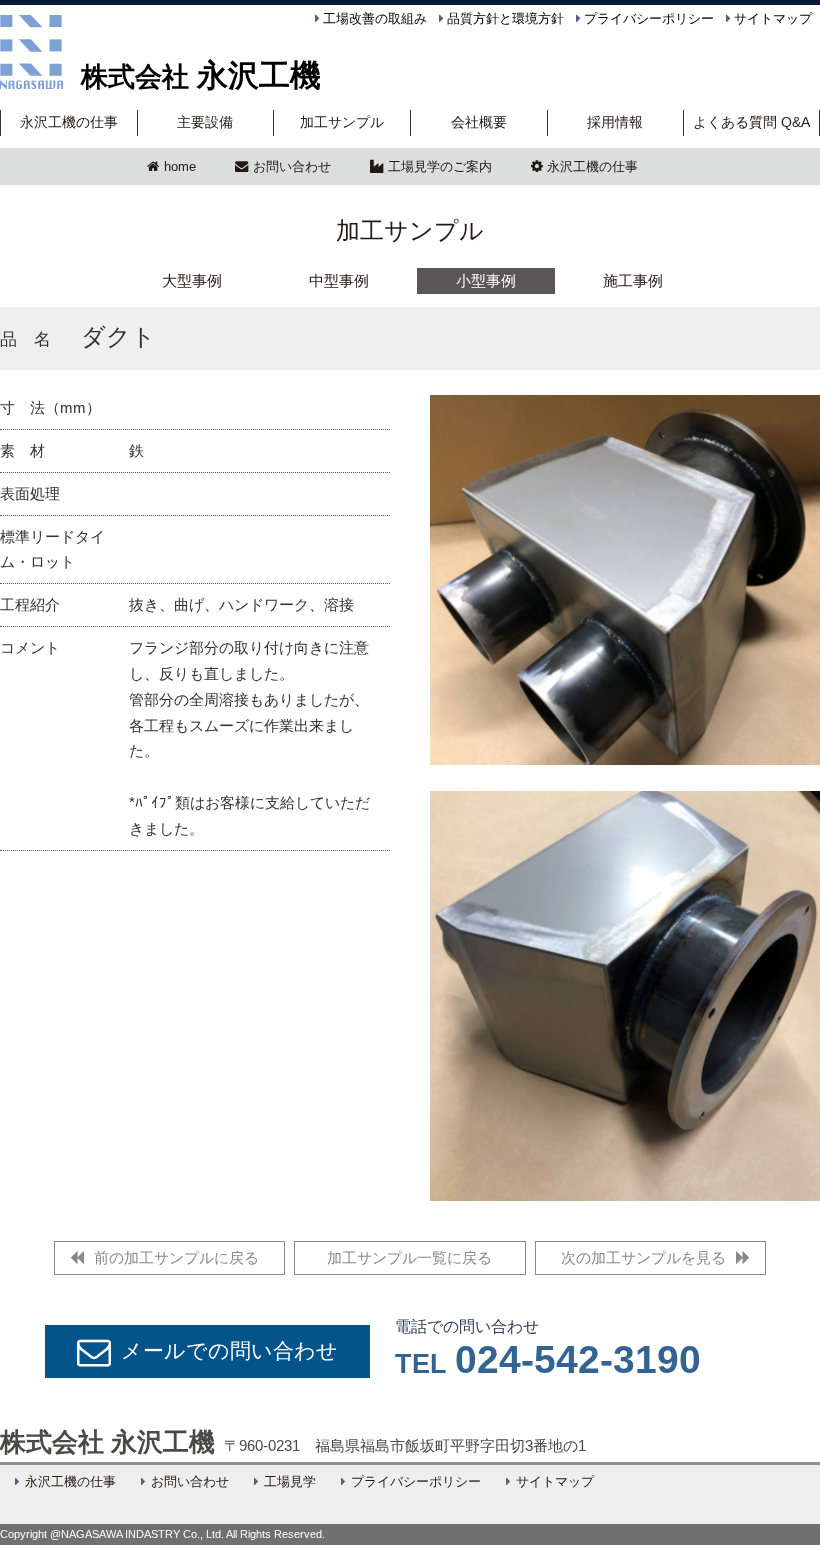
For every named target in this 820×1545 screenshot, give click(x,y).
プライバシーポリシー (649, 18)
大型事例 (192, 280)
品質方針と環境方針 (505, 18)
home (180, 166)
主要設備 (205, 122)
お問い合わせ (292, 166)
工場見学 (290, 1482)
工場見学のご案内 (440, 166)
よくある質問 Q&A (751, 122)
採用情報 (615, 122)
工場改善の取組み (375, 18)
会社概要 (479, 122)
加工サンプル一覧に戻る (409, 1257)
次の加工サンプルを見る (643, 1257)
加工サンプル (342, 122)
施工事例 (633, 280)
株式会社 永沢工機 (107, 1442)
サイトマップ (773, 18)
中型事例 (339, 280)
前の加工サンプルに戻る (176, 1257)
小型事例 (486, 280)
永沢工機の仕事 (69, 122)
